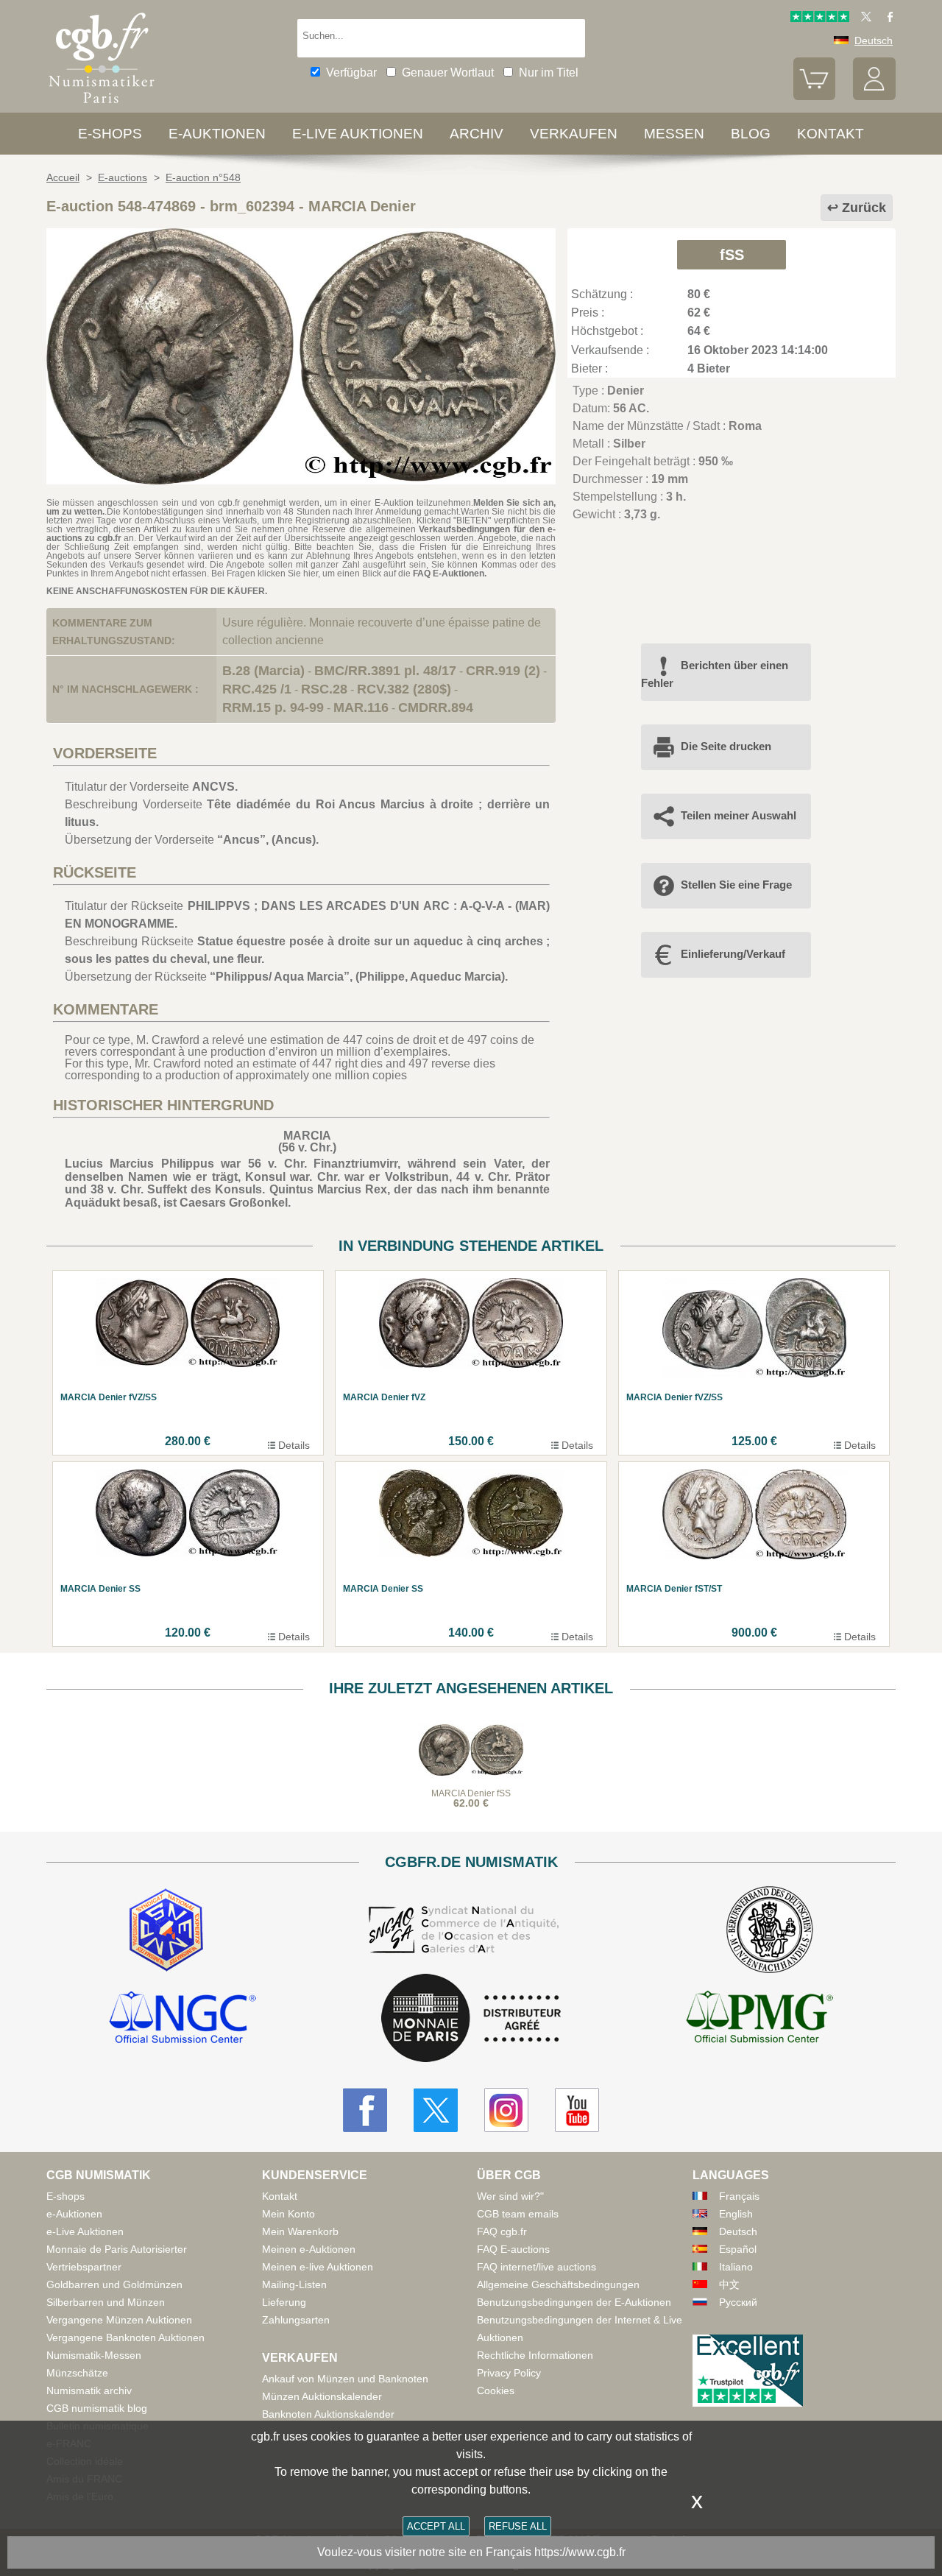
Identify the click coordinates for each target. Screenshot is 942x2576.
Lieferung (284, 2302)
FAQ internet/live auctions (536, 2267)
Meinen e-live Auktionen (318, 2267)
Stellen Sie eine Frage (736, 885)
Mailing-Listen (294, 2284)
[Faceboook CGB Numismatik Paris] (365, 2110)
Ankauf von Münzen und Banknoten (345, 2379)
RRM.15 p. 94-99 (273, 707)
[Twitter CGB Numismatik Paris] (436, 2110)
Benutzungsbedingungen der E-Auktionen (574, 2302)
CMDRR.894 (436, 707)
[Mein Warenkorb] (815, 96)
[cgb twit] (863, 18)
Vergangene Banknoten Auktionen (125, 2337)
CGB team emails (518, 2214)
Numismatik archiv (89, 2390)
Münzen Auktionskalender (322, 2396)
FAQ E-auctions (513, 2249)
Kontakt (280, 2196)
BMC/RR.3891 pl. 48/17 (385, 671)
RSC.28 (324, 689)
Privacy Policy (509, 2373)
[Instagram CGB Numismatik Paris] (506, 2110)
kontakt (831, 134)
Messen (674, 134)
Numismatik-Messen (94, 2355)
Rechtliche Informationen (535, 2355)
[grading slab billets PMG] (759, 2019)
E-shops (110, 134)
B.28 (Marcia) (263, 671)
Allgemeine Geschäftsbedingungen (558, 2284)
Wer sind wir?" (510, 2196)
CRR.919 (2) (503, 671)
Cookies (496, 2390)
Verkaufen (574, 134)
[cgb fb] (886, 18)
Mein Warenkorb (300, 2231)
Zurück (864, 208)
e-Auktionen (217, 134)
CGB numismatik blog (97, 2408)
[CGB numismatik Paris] (102, 106)
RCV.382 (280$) (404, 689)
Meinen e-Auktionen (309, 2249)
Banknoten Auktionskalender (328, 2414)
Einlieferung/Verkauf (733, 954)
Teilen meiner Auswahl (739, 815)
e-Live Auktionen (358, 134)
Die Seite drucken (726, 746)
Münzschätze (77, 2373)
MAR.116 (361, 707)
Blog (751, 134)
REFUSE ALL (518, 2526)
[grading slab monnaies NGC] (183, 2019)
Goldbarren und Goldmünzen (114, 2284)
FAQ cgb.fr (502, 2231)
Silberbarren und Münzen (106, 2302)
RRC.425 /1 (257, 689)
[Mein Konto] (874, 96)
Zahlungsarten (296, 2320)
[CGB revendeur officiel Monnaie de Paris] (471, 2019)
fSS (732, 255)
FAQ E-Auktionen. (450, 574)
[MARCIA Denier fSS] (301, 480)
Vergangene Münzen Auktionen (119, 2320)
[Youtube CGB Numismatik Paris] (577, 2110)
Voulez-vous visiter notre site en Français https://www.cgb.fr (471, 2552)
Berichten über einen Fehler (715, 674)
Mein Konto (288, 2214)
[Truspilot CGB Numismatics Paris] (820, 18)
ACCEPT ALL (436, 2526)
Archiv (477, 134)
